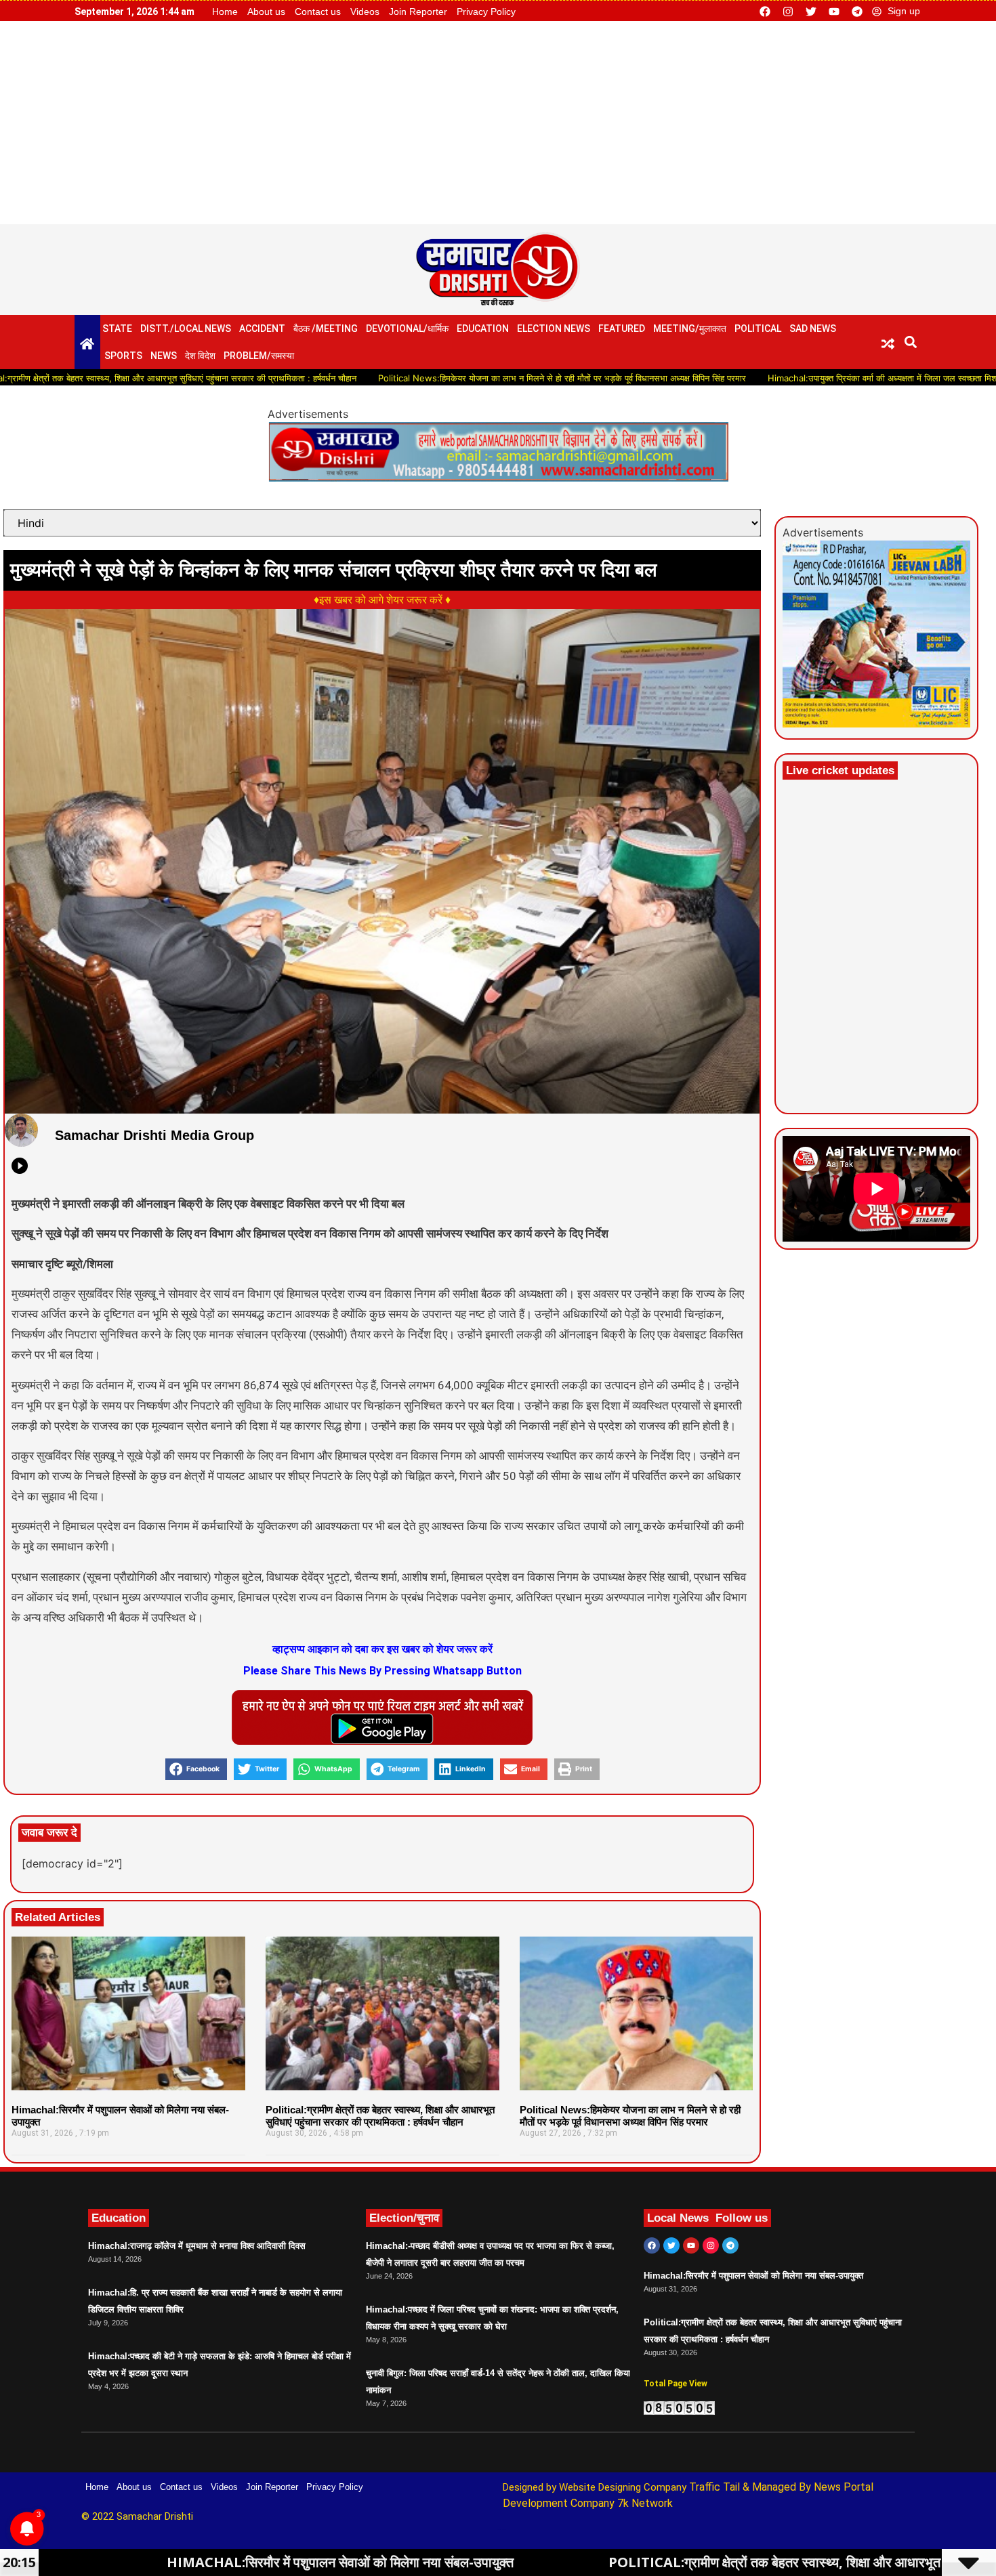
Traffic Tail (714, 2487)
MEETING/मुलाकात (690, 329)
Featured (622, 329)
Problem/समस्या (259, 356)
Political (758, 329)
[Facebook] (765, 12)
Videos (365, 12)
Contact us (318, 12)
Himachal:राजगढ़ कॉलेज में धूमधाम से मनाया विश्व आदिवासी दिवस (197, 2246)
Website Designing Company (624, 2487)
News (164, 356)
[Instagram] (788, 12)
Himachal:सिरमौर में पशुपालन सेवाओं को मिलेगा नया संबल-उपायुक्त (753, 2276)
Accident (262, 329)
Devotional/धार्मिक (407, 329)
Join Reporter (418, 12)
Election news (554, 329)
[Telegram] (857, 12)
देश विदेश (200, 356)
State (117, 329)
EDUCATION (483, 329)
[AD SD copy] (498, 478)
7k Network (645, 2503)
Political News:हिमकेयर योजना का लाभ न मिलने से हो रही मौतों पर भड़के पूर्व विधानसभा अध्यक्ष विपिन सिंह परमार (463, 378)
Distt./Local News (186, 329)
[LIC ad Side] (876, 723)
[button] (911, 342)
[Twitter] (811, 12)
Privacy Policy (486, 12)
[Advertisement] (498, 123)
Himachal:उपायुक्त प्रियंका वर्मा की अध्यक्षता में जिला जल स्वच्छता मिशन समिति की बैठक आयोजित (827, 378)
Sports (123, 356)
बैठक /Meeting (326, 329)
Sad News (813, 329)
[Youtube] (834, 12)
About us (266, 12)
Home (225, 12)
